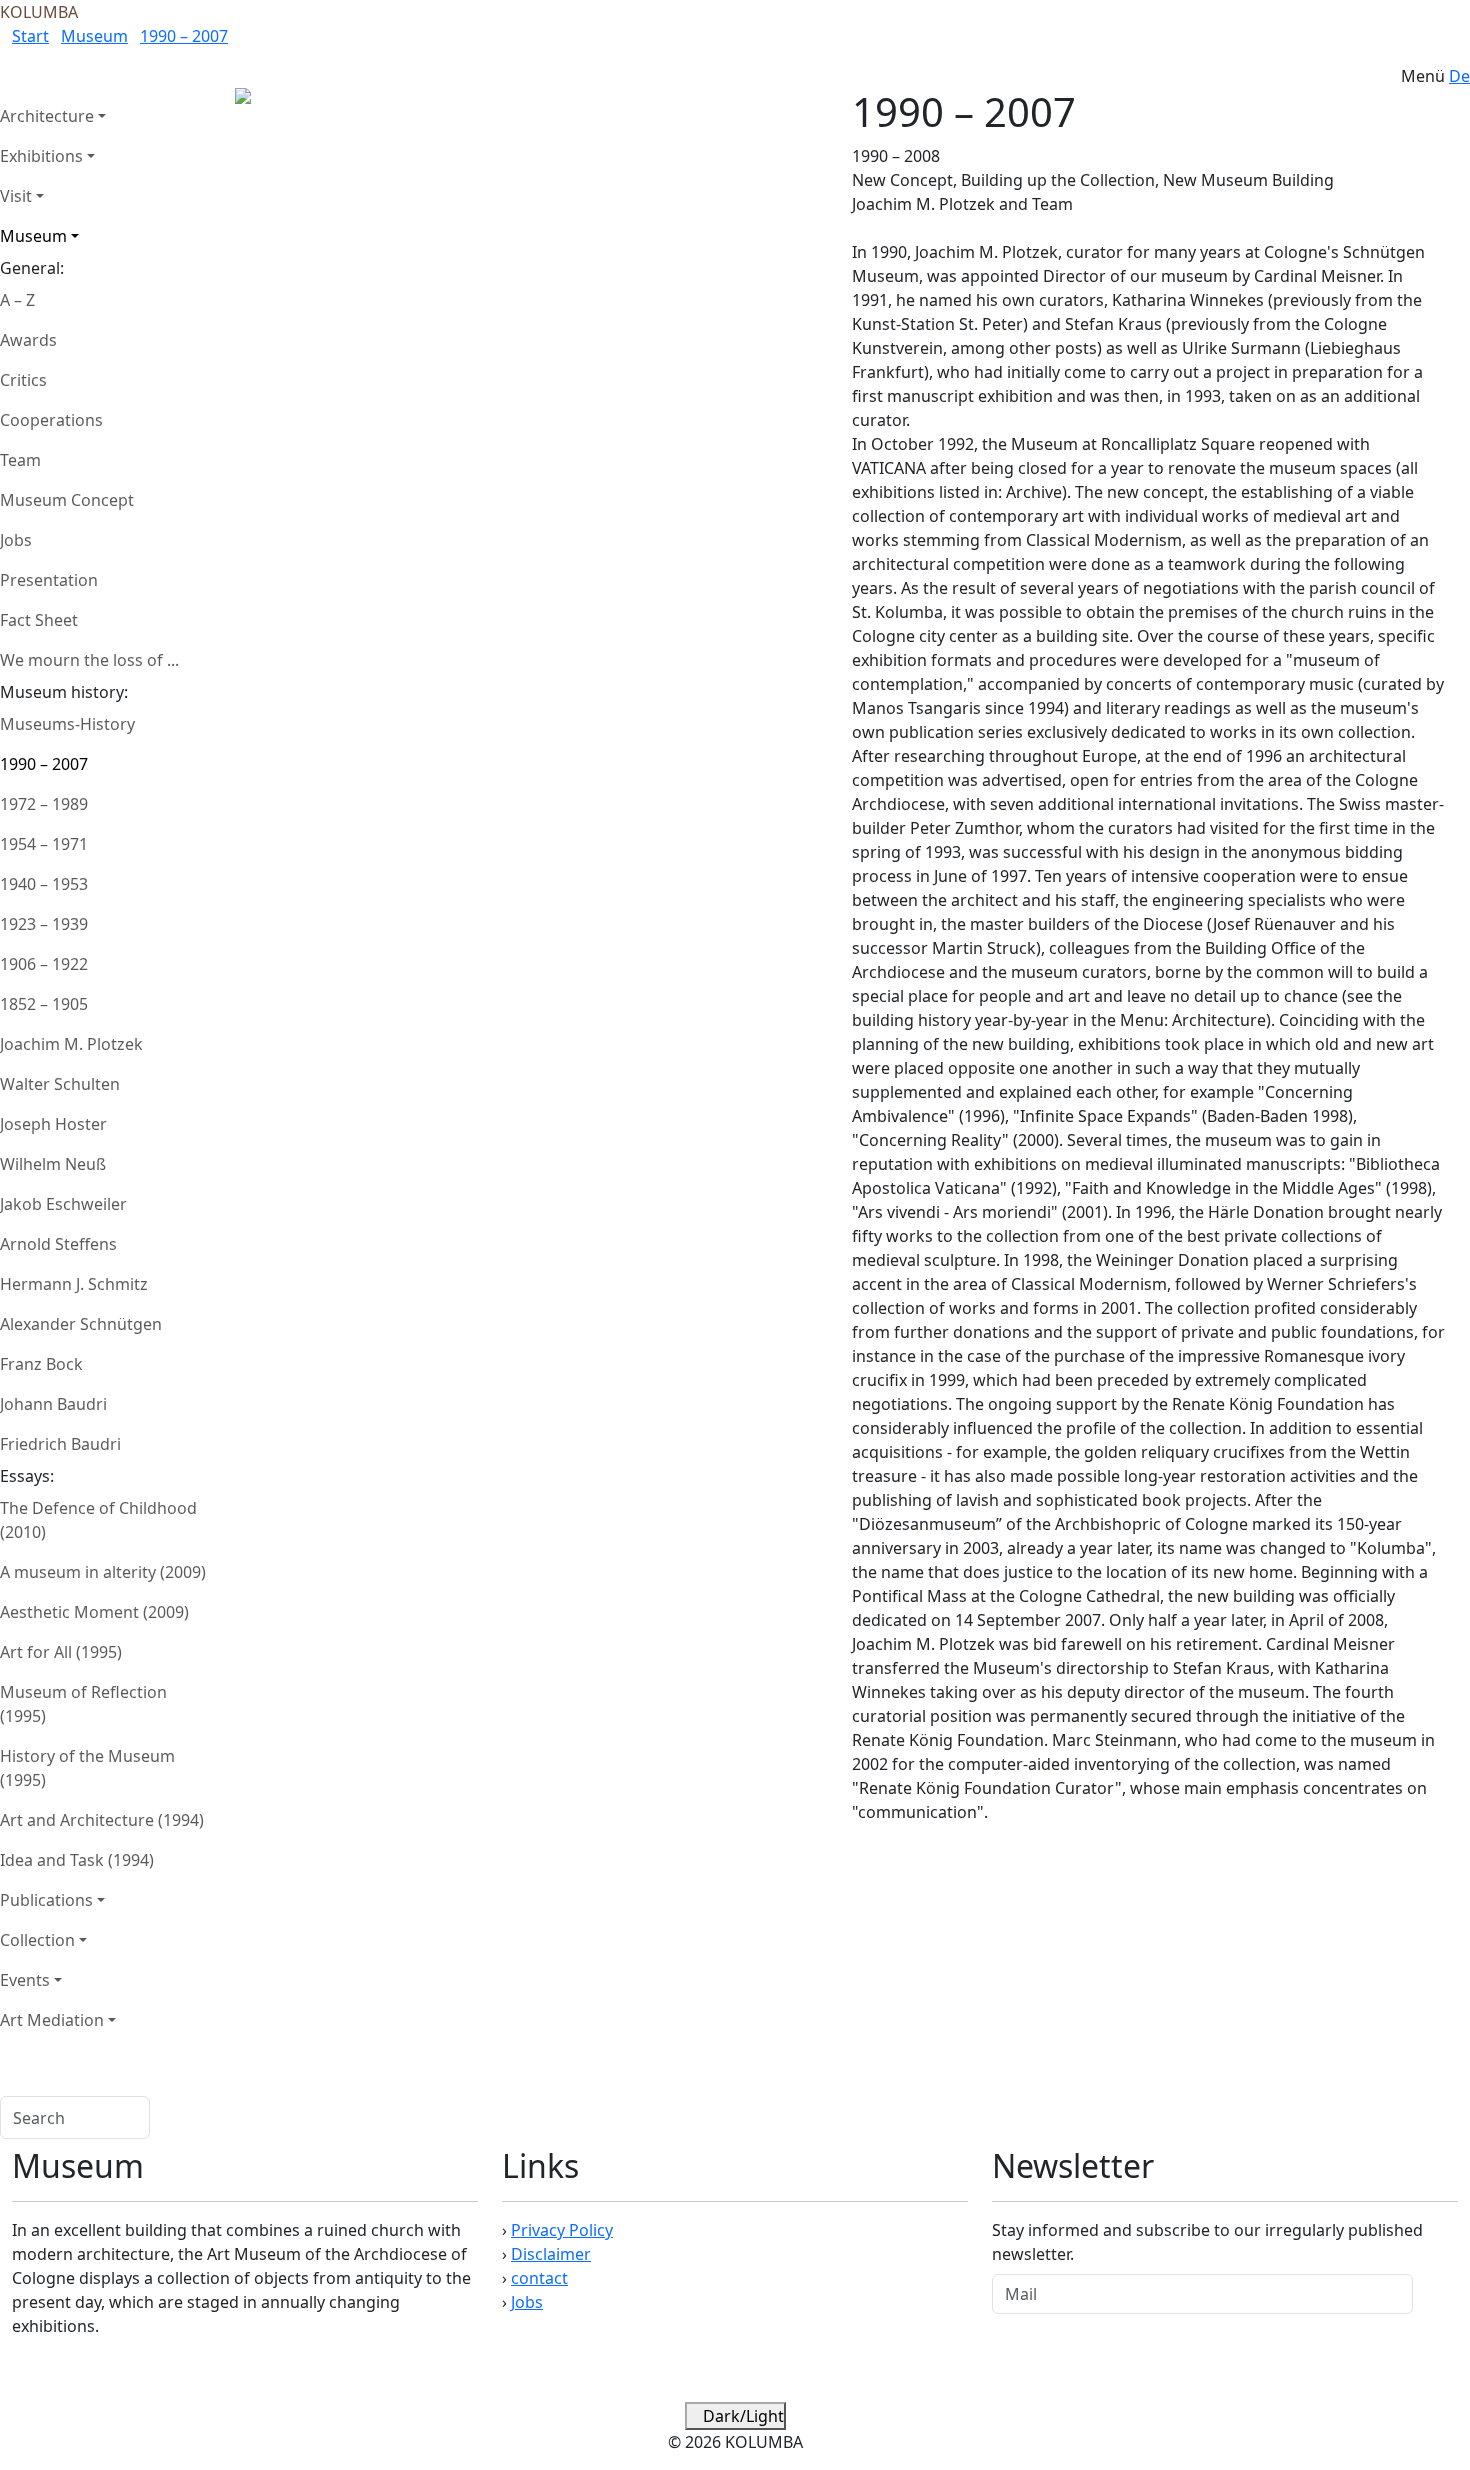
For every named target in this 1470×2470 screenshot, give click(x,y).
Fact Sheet (39, 620)
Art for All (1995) (61, 1652)
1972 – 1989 (44, 804)
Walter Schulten (60, 1084)
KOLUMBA (39, 12)
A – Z (17, 300)
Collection (37, 1940)
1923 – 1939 (44, 924)
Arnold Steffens (58, 1244)
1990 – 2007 (184, 36)
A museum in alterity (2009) (103, 1572)
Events (25, 1980)
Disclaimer (551, 2254)
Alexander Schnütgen (81, 1324)
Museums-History (67, 724)
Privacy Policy (562, 2230)
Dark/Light (741, 2416)
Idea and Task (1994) (77, 1860)
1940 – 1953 (44, 884)
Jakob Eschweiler (63, 1204)
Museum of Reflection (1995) (83, 1704)
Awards (28, 340)
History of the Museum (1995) (87, 1768)
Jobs (16, 540)
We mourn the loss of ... (89, 660)
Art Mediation (52, 2020)
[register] (1435, 2294)
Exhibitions (41, 156)
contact (539, 2278)
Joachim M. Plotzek (71, 1044)
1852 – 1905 (44, 1004)
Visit (16, 196)
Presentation (49, 580)
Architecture (47, 116)
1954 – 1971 (44, 844)
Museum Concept (67, 500)
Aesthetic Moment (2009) (94, 1612)
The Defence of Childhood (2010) (98, 1520)
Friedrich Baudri (60, 1444)
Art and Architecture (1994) (102, 1820)
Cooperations (51, 420)
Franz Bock (41, 1364)
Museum (94, 36)
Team (20, 460)
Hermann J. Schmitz (74, 1284)
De (1459, 76)
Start (30, 36)
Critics (23, 380)
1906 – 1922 (44, 964)
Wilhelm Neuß (53, 1164)
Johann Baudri (53, 1404)
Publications (46, 1900)
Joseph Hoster (53, 1124)
